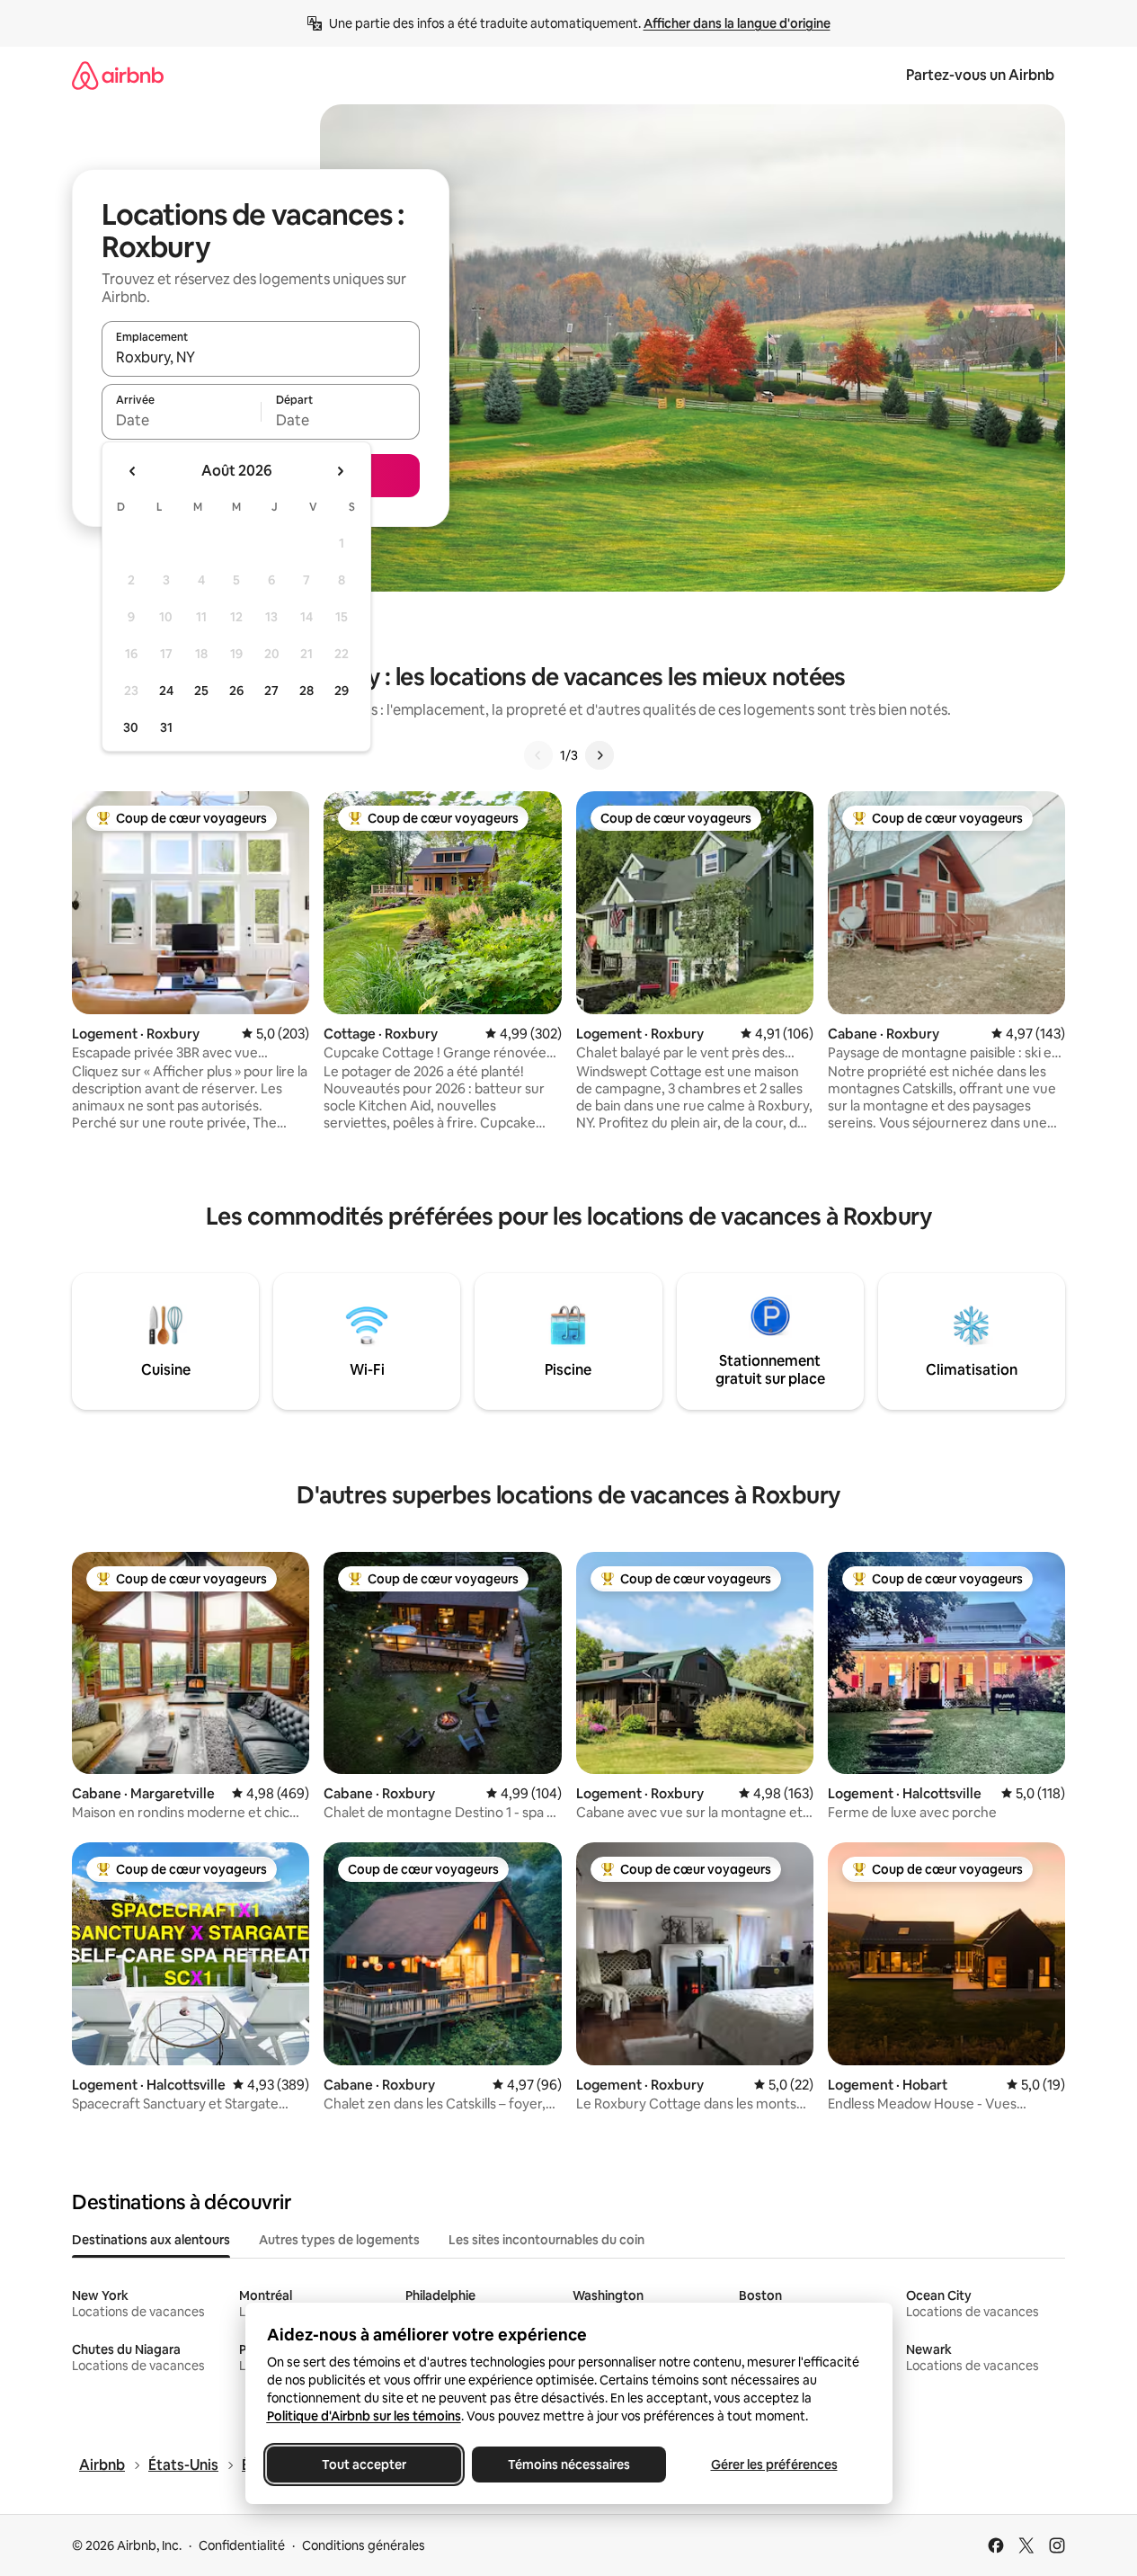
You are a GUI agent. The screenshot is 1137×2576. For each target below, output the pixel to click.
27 (271, 691)
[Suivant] (600, 755)
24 (166, 691)
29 (342, 691)
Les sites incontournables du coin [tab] (546, 2240)
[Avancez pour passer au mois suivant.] (340, 471)
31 (166, 727)
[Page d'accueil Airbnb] (118, 75)
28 (306, 691)
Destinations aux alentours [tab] (151, 2240)
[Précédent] (538, 755)
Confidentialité (242, 2545)
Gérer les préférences (773, 2465)
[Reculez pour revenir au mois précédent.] (133, 471)
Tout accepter (364, 2465)
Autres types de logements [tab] (339, 2240)
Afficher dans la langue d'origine (737, 23)
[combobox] (261, 357)
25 (201, 691)
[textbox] (181, 420)
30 (131, 727)
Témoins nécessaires (569, 2465)
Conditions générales (364, 2545)
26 (236, 691)
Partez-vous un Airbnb (980, 75)
